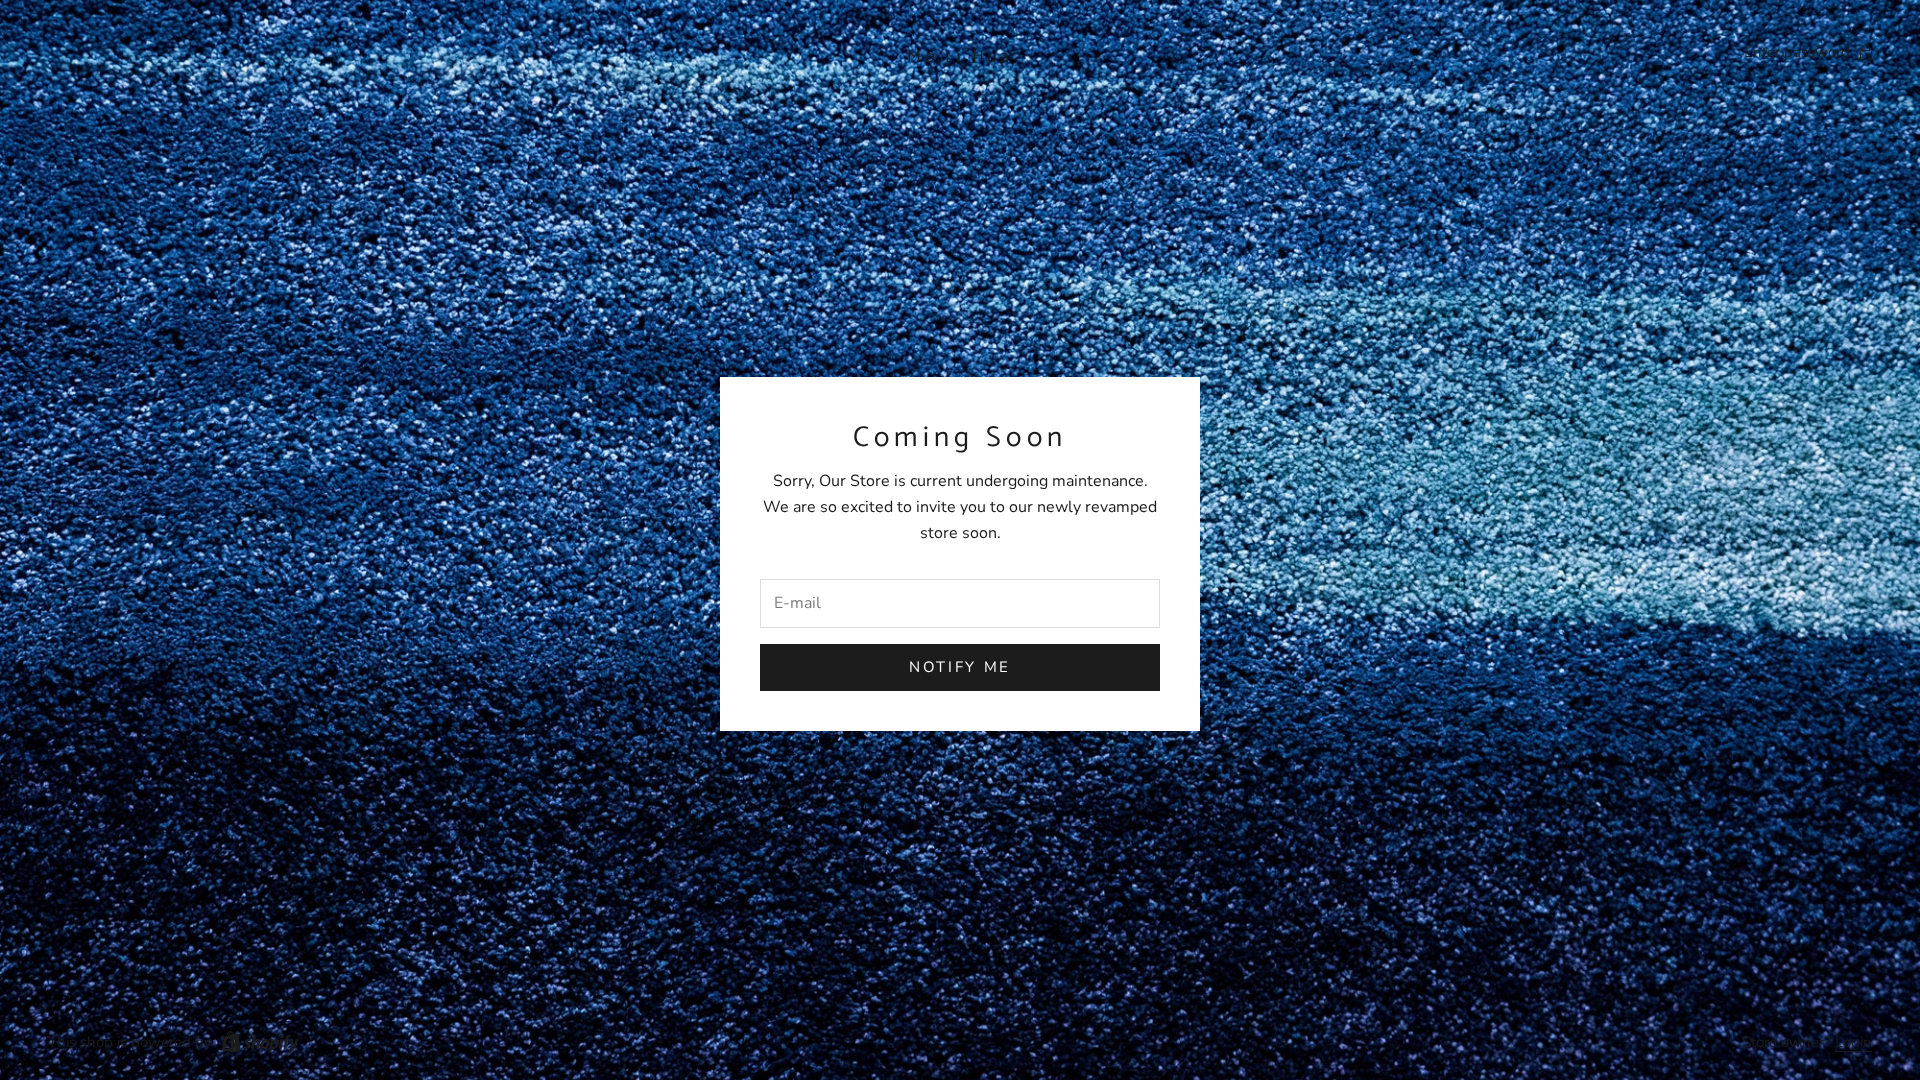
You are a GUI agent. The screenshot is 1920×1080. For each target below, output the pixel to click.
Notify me (960, 667)
